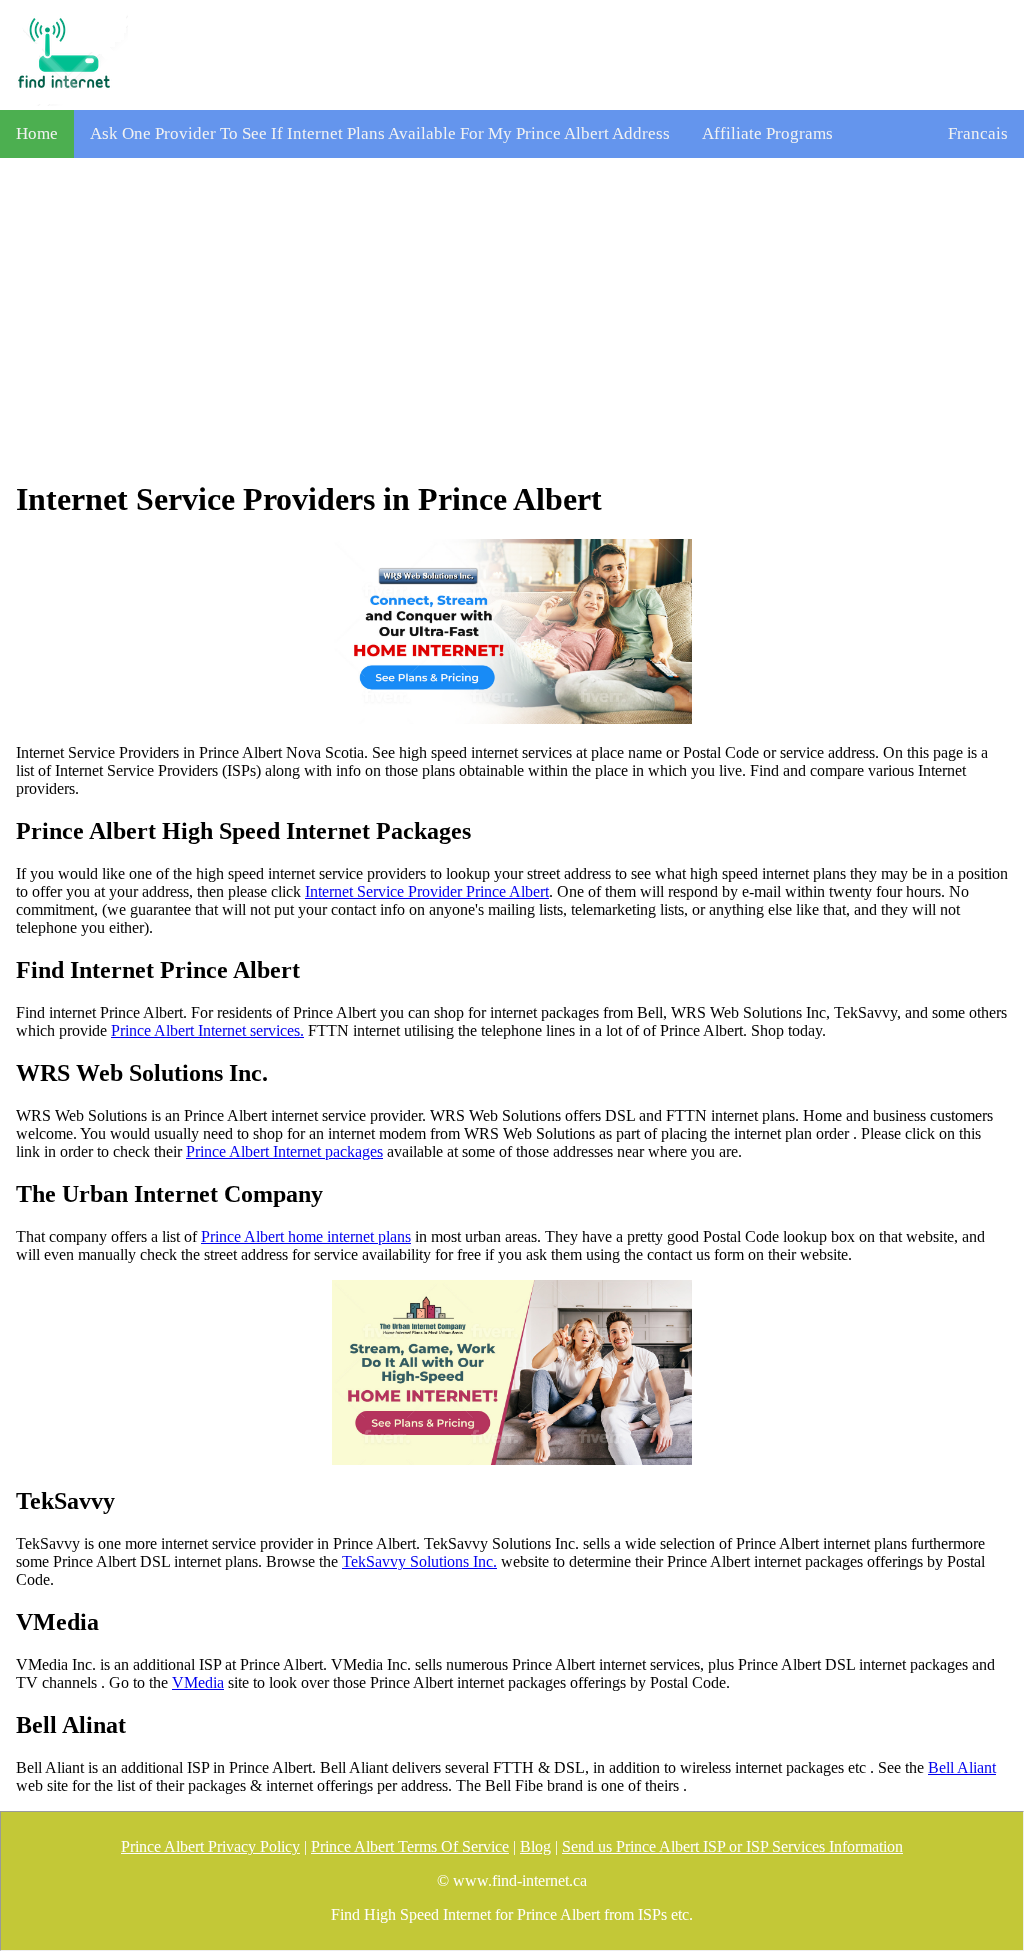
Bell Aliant (962, 1767)
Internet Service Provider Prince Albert (427, 891)
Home (37, 133)
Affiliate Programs (767, 133)
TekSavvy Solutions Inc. (419, 1561)
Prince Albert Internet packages (284, 1151)
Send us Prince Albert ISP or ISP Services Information (732, 1846)
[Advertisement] (512, 319)
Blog (535, 1846)
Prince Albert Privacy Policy (210, 1846)
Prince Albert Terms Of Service (410, 1846)
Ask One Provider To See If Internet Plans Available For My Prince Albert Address (380, 133)
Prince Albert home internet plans (306, 1236)
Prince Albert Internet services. (207, 1030)
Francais (978, 133)
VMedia (198, 1682)
